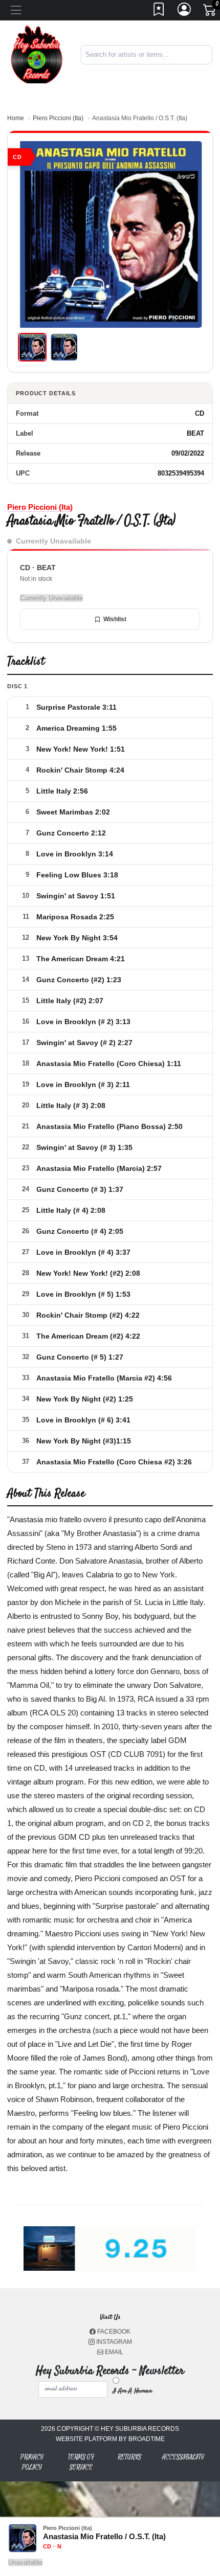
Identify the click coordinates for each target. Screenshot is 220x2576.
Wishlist (115, 619)
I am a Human (132, 2391)
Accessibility (183, 2457)
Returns (129, 2457)
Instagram (113, 2342)
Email (113, 2352)
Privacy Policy (32, 2462)
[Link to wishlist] (159, 12)
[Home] (37, 54)
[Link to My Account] (185, 12)
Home (16, 118)
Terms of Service (81, 2462)
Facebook (113, 2332)
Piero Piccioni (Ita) (58, 118)
